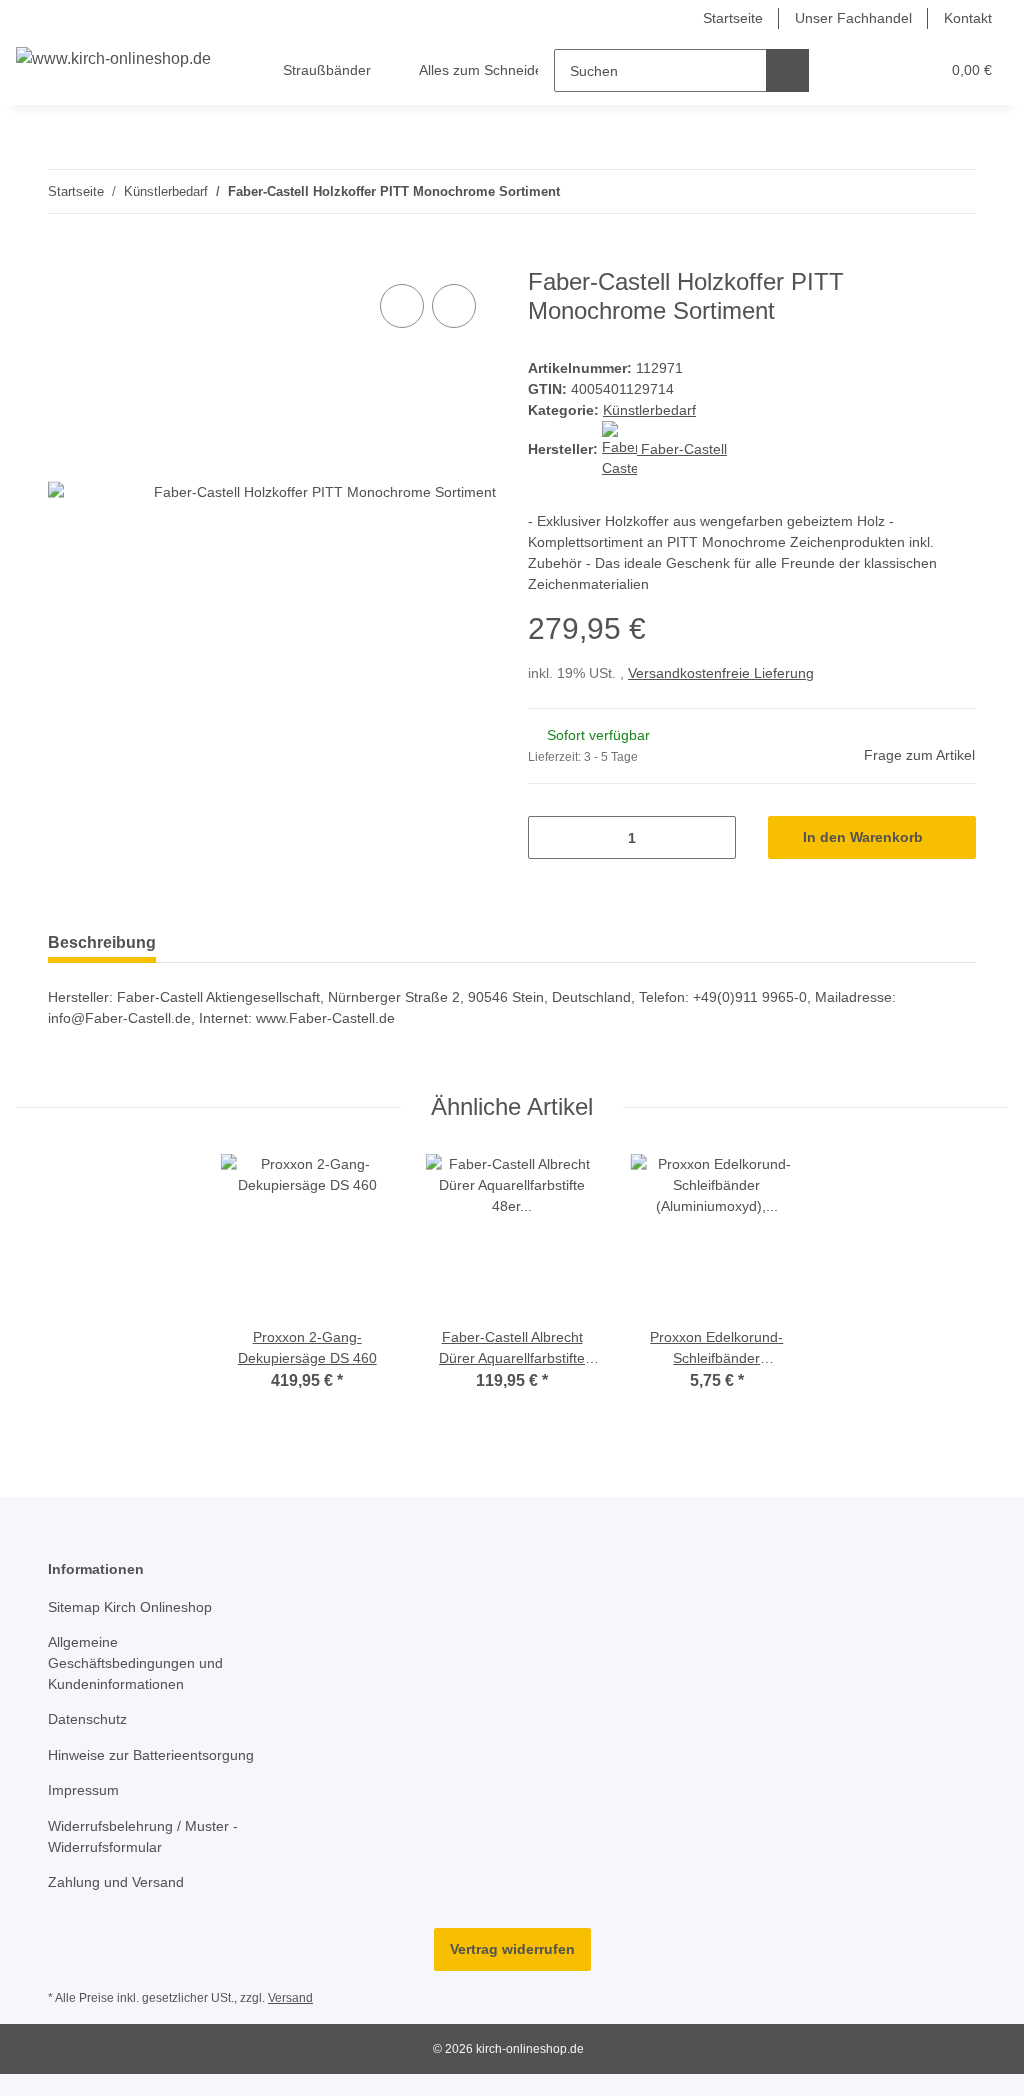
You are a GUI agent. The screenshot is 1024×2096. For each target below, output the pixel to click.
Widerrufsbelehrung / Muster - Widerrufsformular (143, 1836)
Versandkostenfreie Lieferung (721, 673)
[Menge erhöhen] (713, 837)
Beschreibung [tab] (102, 942)
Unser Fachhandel (853, 18)
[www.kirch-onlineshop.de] (113, 59)
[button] (846, 70)
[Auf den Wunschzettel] (454, 306)
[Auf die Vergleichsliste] (402, 306)
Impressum (83, 1790)
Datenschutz (87, 1719)
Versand (290, 1998)
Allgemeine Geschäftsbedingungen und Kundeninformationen (135, 1663)
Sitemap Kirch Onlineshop (130, 1607)
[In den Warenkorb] (64, 257)
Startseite (733, 18)
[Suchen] (787, 70)
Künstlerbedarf (649, 410)
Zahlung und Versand (116, 1882)
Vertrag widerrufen (512, 1949)
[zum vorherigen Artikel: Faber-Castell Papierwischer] (911, 191)
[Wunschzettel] (886, 70)
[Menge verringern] (550, 837)
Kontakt (968, 18)
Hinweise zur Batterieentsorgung (151, 1755)
